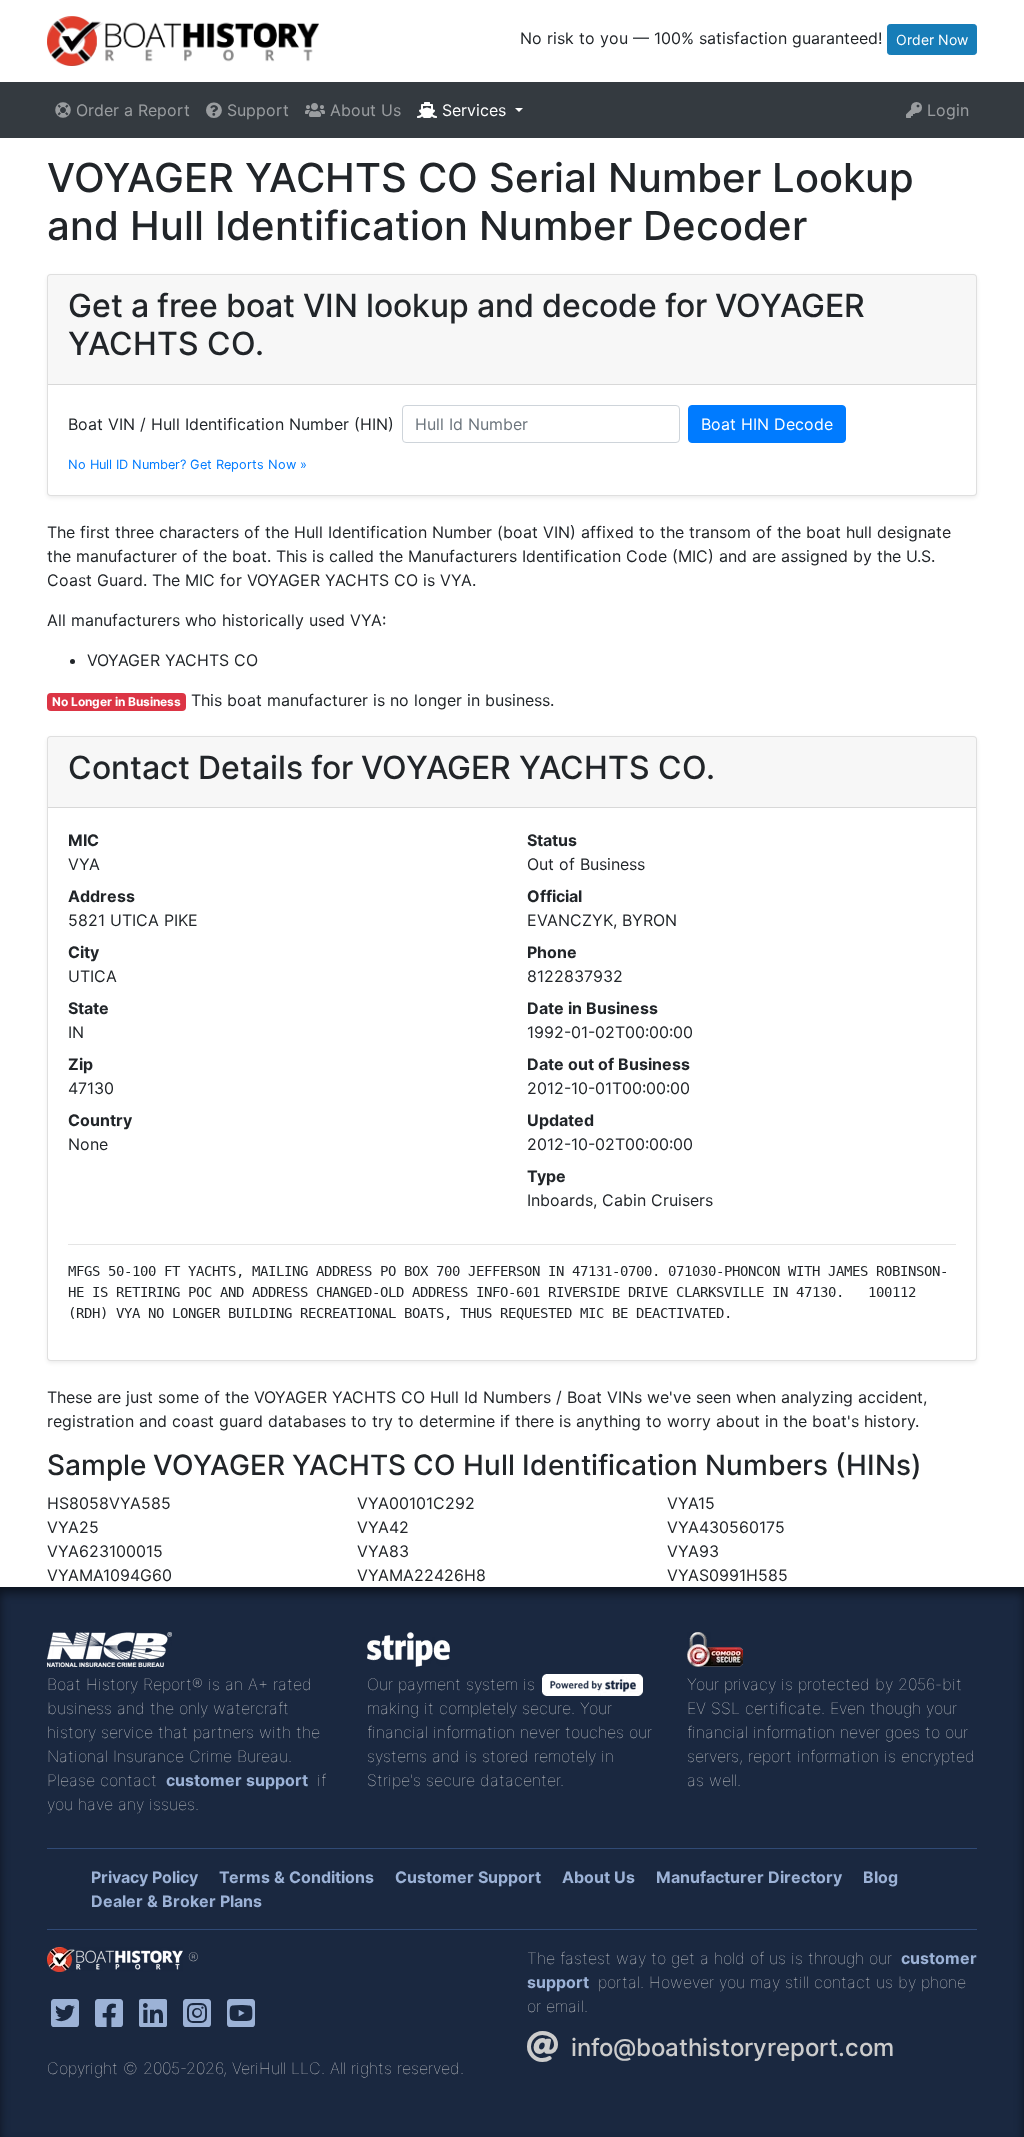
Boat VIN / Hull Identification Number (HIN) (231, 424)
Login (945, 110)
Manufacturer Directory (749, 1877)
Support (255, 110)
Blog (880, 1877)
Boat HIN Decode (767, 424)
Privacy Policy (144, 1877)
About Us (363, 110)
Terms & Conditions (296, 1877)
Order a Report (130, 110)
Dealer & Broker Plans (176, 1901)
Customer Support (468, 1877)
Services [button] (474, 110)
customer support (237, 1780)
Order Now (932, 39)
